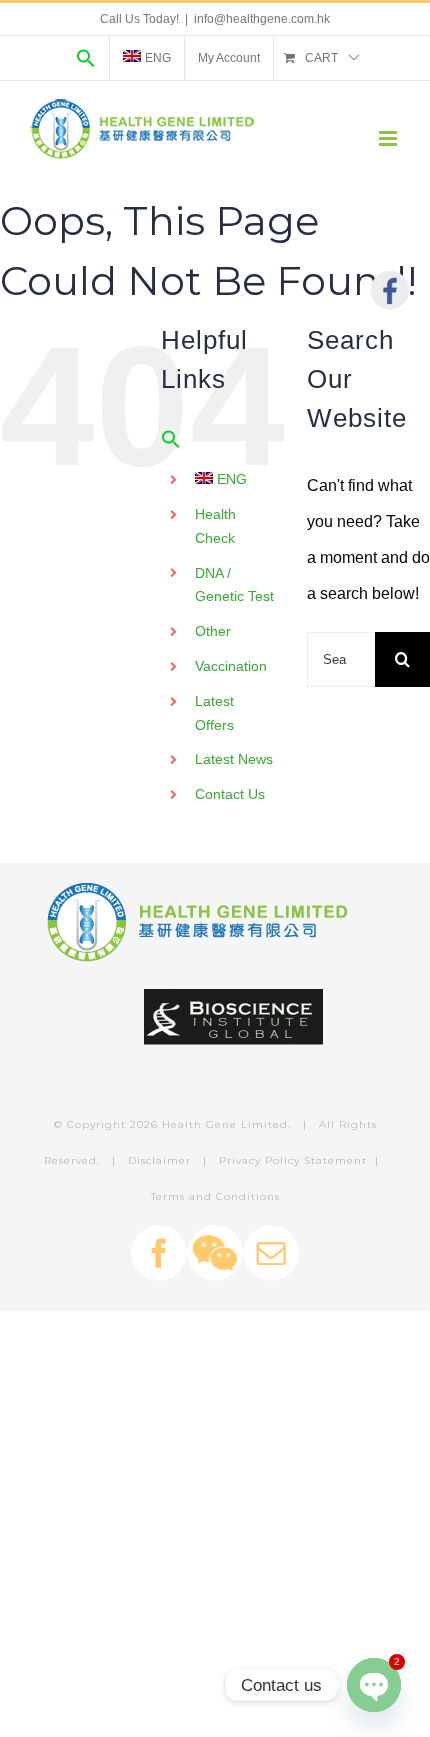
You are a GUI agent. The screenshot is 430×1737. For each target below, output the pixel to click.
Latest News (234, 759)
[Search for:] (341, 658)
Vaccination (231, 666)
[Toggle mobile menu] (389, 138)
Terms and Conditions (215, 1196)
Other (213, 631)
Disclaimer (159, 1160)
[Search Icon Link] (86, 58)
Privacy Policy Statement (293, 1160)
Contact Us (230, 794)
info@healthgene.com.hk (262, 19)
